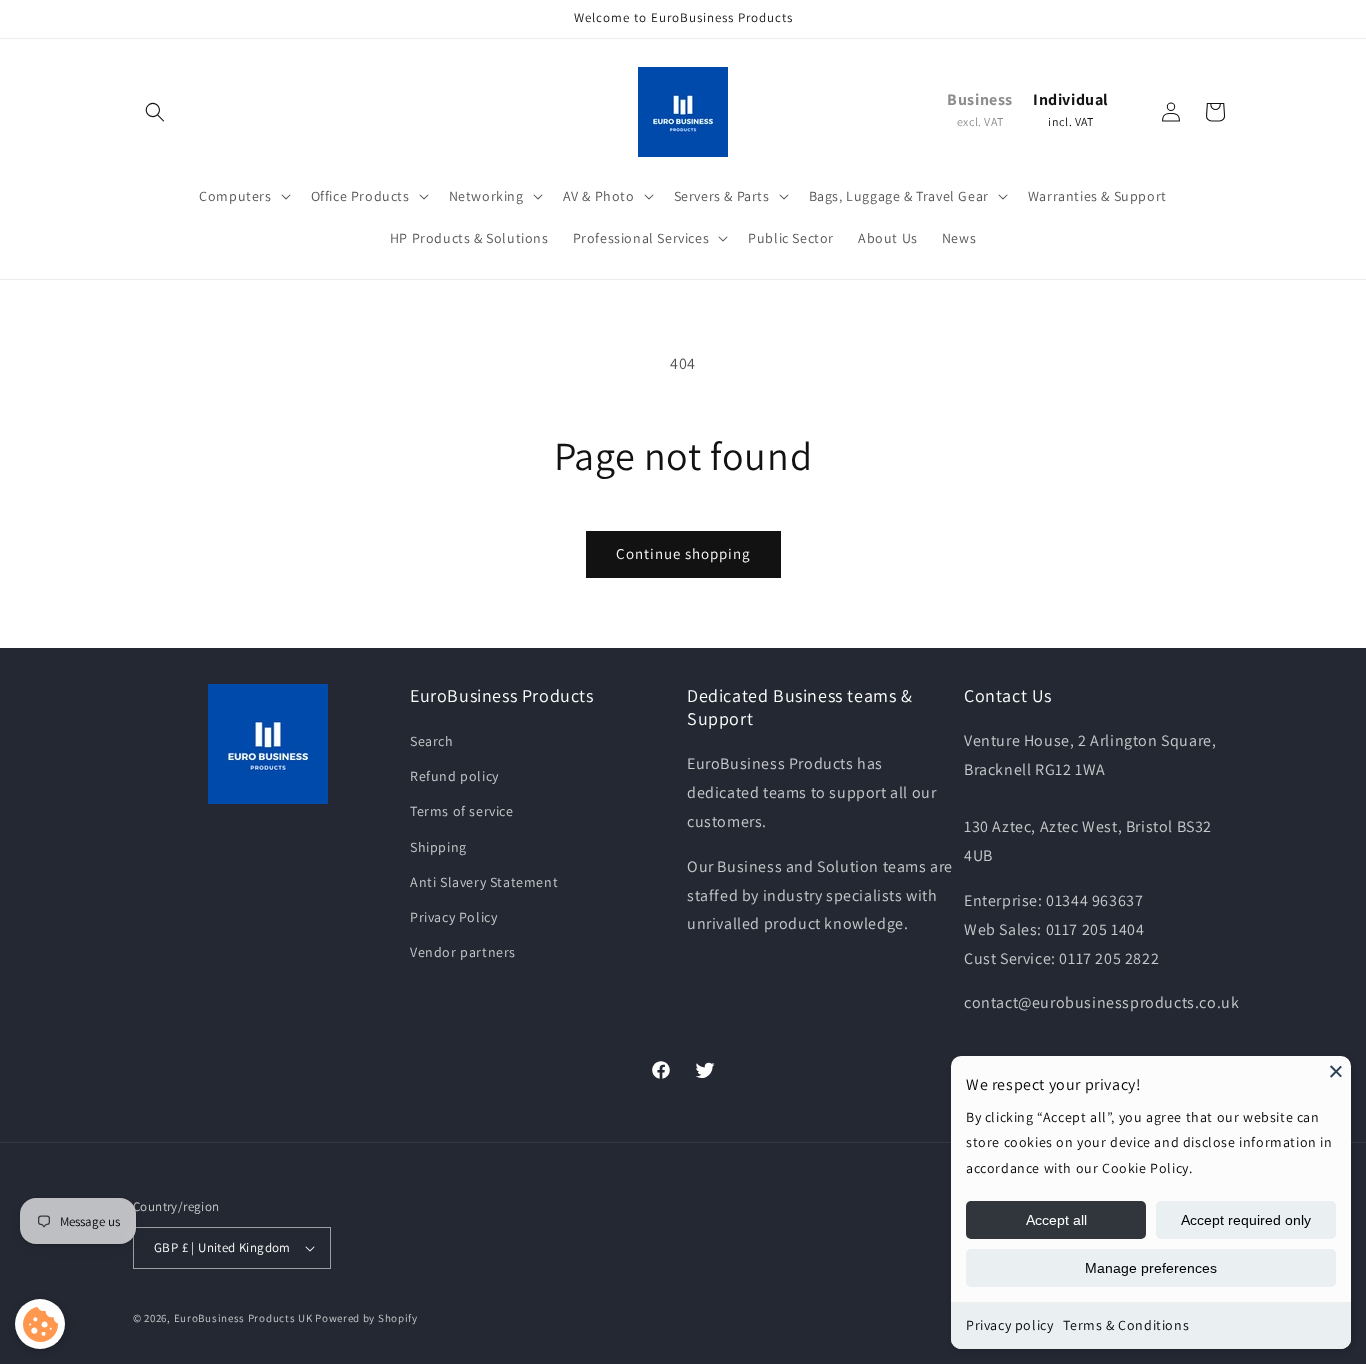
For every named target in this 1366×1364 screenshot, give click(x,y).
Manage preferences (1151, 1268)
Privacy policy (1009, 1325)
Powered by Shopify (366, 1318)
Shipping (438, 847)
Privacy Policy (453, 917)
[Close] (1336, 1071)
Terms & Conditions (1126, 1325)
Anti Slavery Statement (484, 882)
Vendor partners (463, 952)
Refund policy (454, 776)
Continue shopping (683, 553)
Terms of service (462, 811)
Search (432, 741)
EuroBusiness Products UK (243, 1318)
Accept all (1056, 1220)
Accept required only (1246, 1220)
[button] (155, 112)
